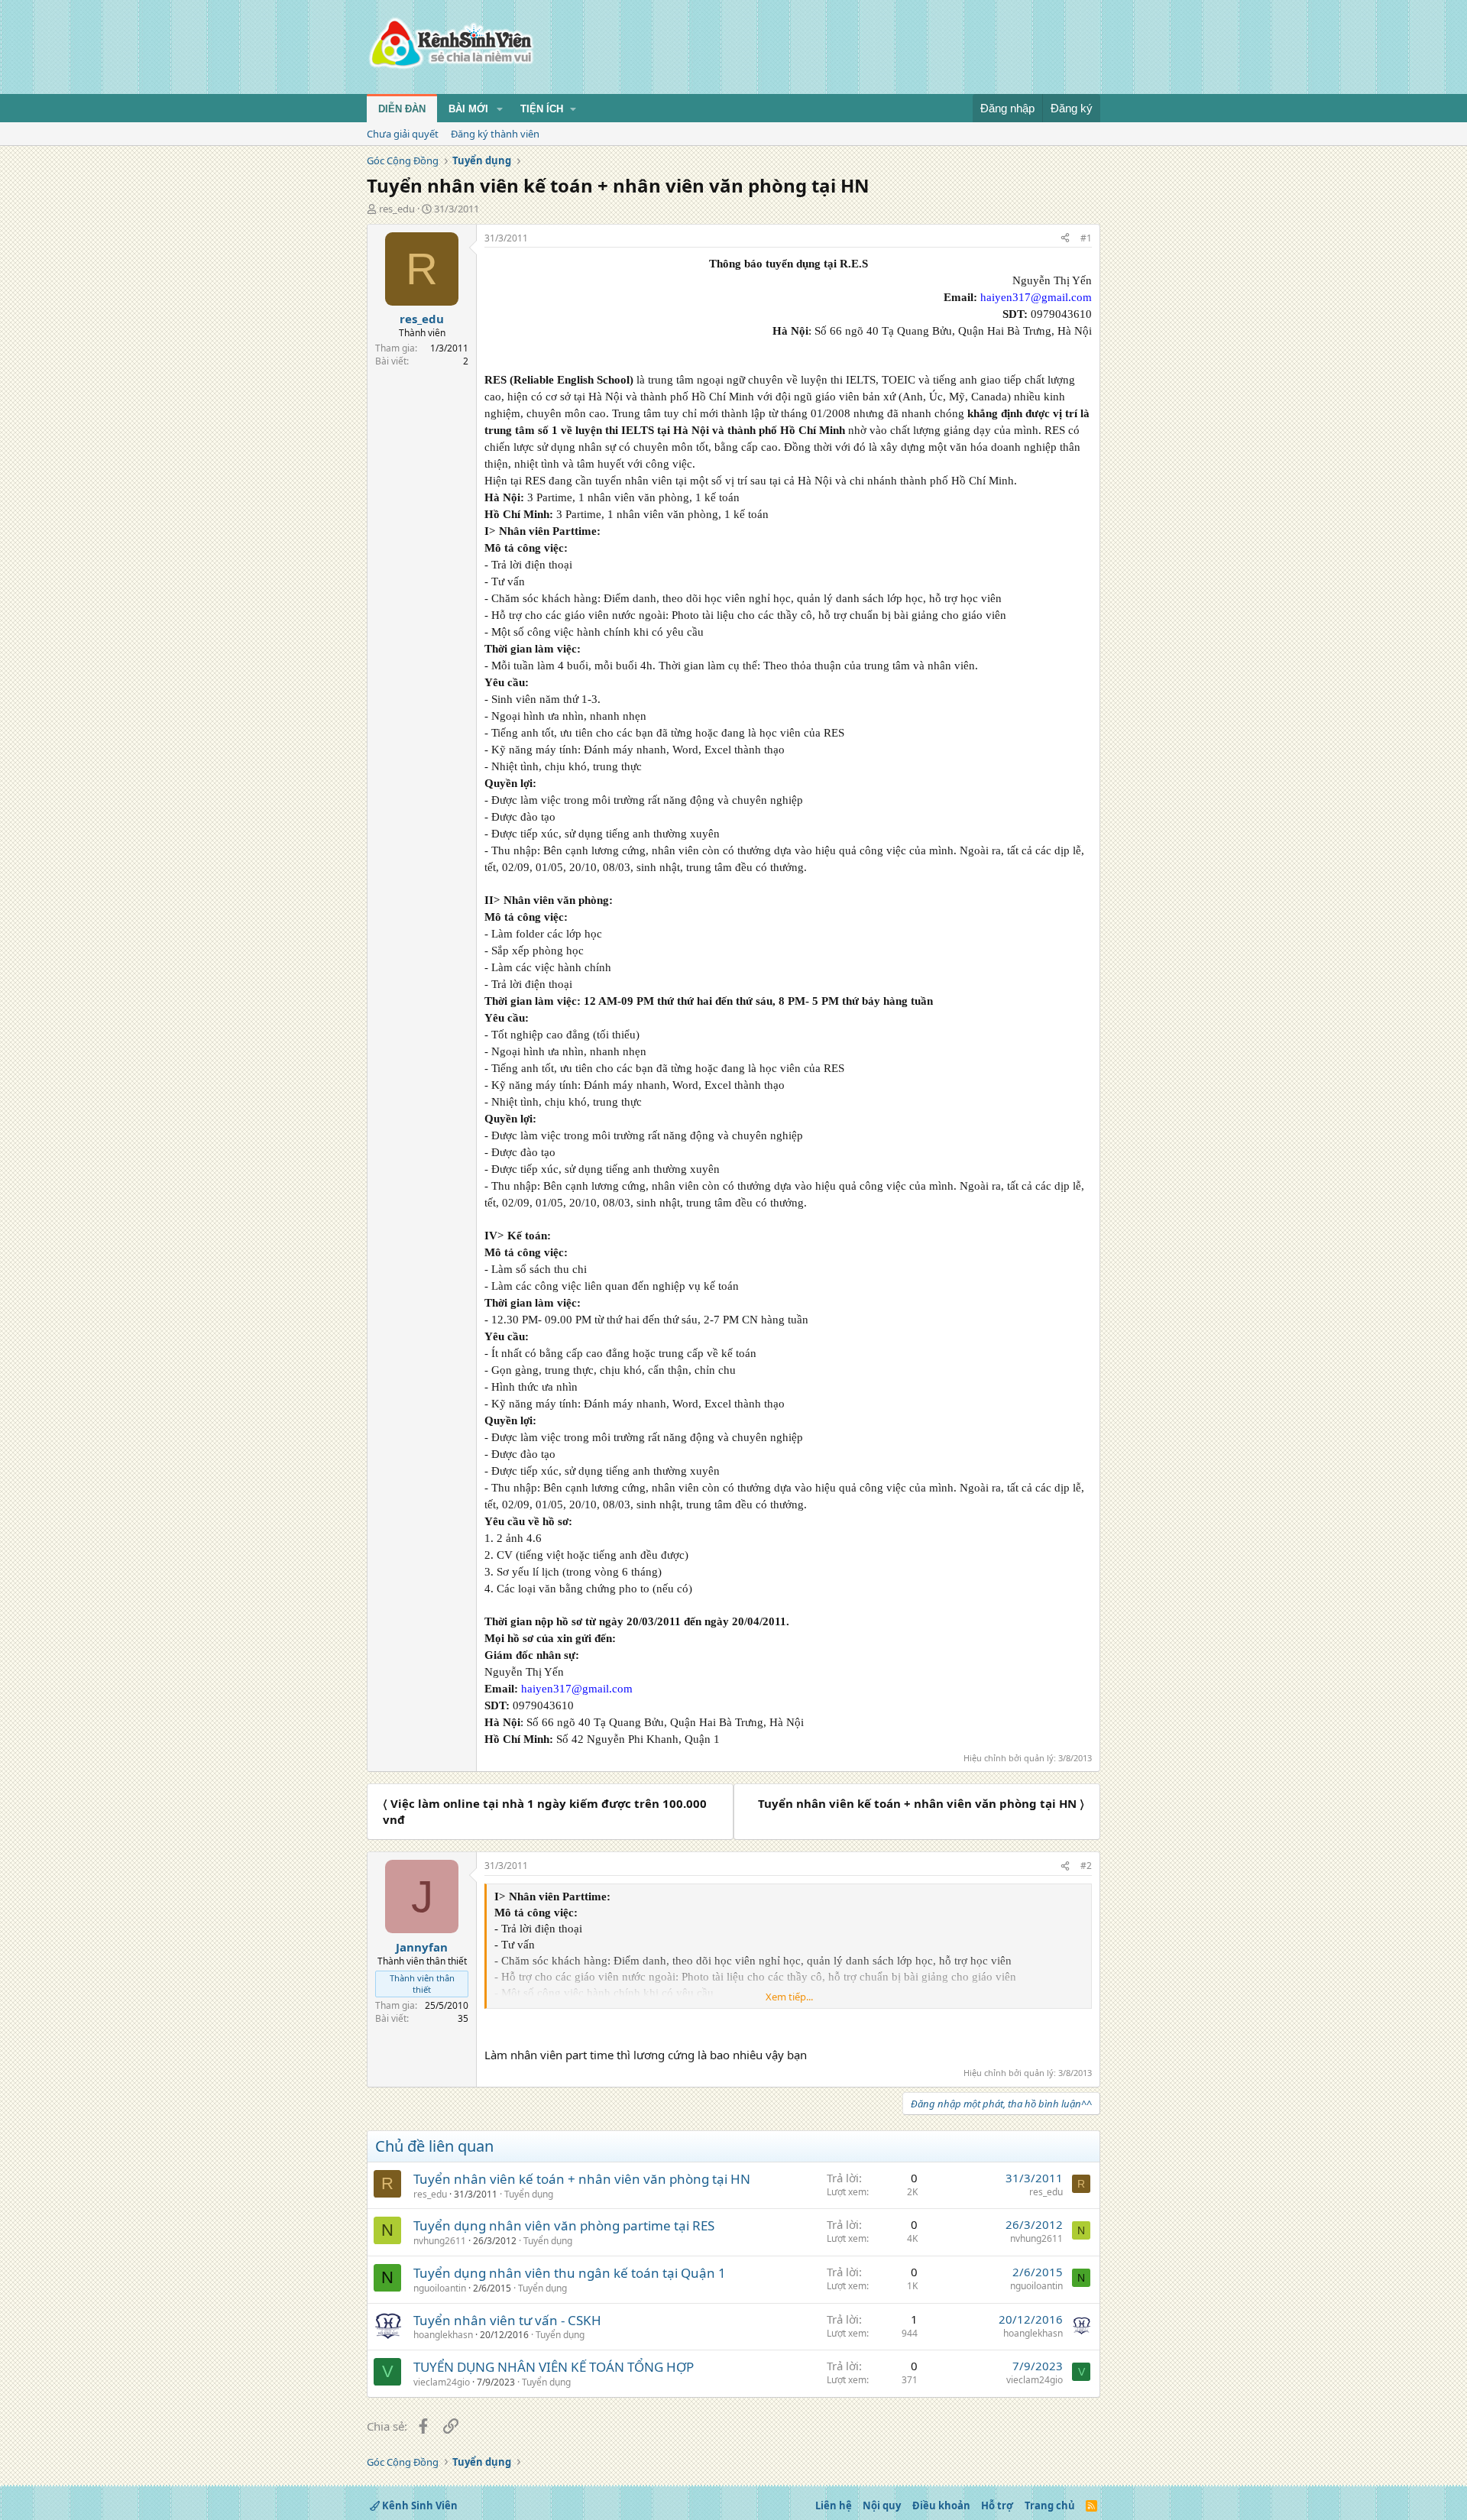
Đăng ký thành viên (495, 134)
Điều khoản (941, 2505)
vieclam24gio (442, 2382)
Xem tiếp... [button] (789, 1997)
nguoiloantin (440, 2288)
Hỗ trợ (997, 2505)
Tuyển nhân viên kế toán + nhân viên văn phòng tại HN (582, 2179)
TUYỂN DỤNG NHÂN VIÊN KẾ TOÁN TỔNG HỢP (554, 2367)
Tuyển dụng (529, 2194)
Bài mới (468, 109)
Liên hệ (834, 2505)
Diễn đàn (402, 109)
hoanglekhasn (443, 2335)
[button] (500, 109)
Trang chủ (1050, 2505)
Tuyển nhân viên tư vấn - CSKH (507, 2320)
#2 (1086, 1866)
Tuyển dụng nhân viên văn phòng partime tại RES (564, 2225)
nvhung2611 (440, 2241)
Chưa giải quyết (403, 134)
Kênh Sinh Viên (419, 2505)
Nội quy (882, 2505)
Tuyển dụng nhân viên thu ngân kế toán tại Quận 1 (570, 2273)
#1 (1086, 238)
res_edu (397, 209)
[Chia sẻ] (1065, 239)
